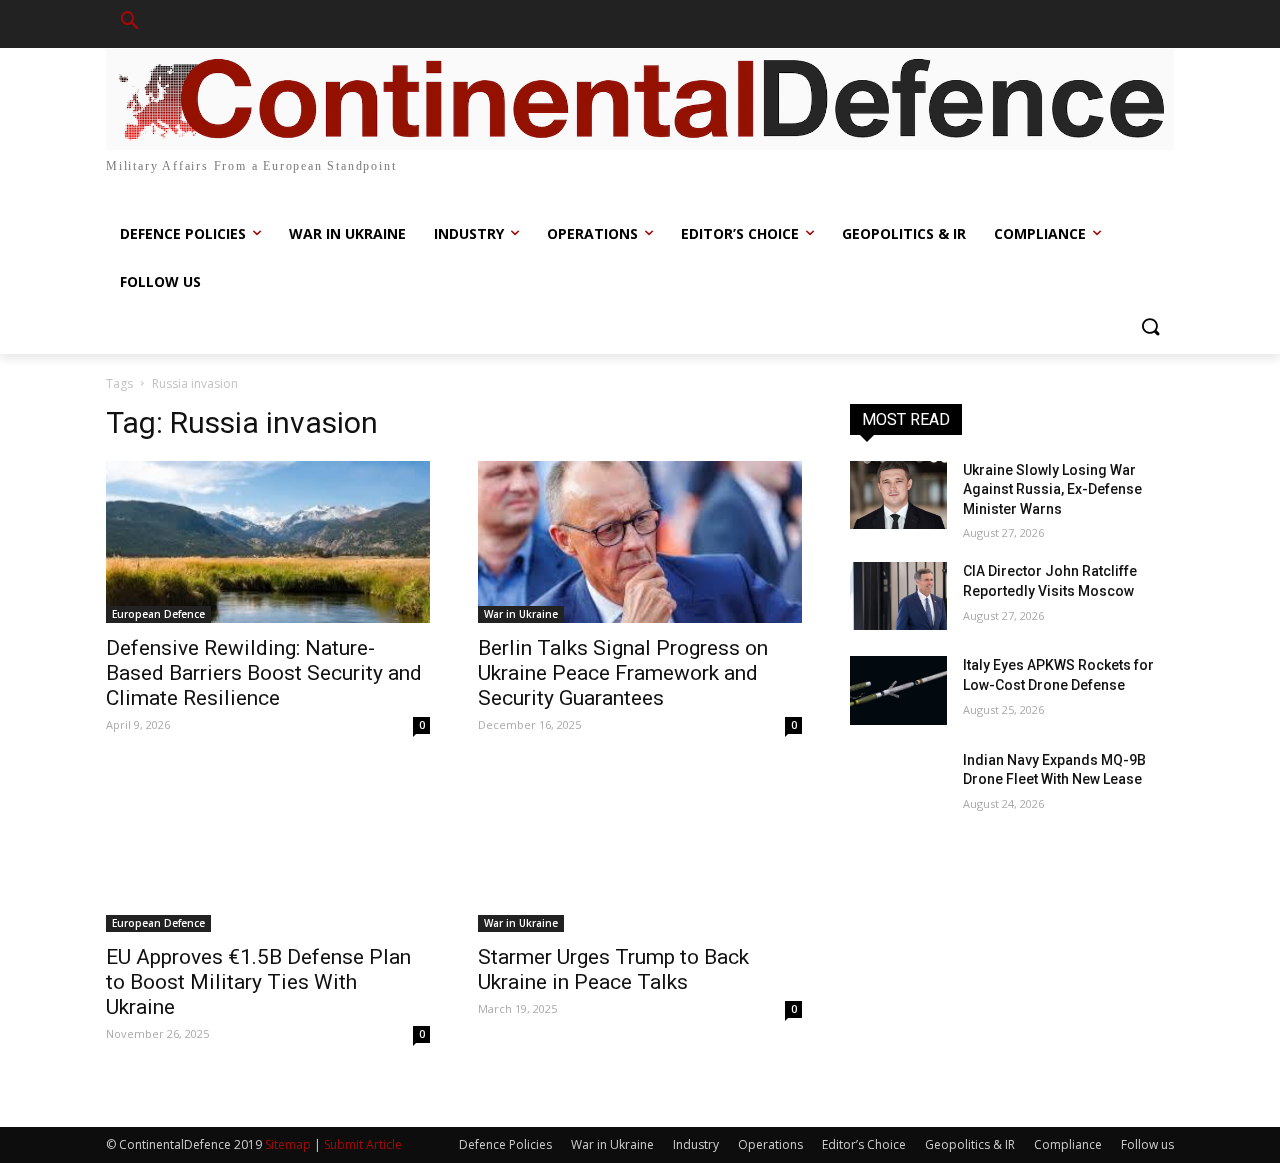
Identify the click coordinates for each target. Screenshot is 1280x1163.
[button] (130, 24)
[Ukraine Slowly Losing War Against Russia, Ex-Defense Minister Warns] (898, 495)
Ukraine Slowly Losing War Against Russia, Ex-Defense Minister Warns (1052, 489)
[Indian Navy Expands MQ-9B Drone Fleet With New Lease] (898, 785)
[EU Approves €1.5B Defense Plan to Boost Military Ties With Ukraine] (268, 851)
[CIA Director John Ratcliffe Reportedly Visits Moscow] (898, 596)
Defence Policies (505, 1144)
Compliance (1068, 1144)
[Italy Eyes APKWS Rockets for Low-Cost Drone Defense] (898, 690)
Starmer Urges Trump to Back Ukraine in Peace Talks (613, 969)
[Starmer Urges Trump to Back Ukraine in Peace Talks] (640, 851)
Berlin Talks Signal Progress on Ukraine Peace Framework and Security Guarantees (623, 673)
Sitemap (288, 1144)
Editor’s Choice (864, 1144)
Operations (770, 1144)
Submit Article (363, 1144)
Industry (696, 1144)
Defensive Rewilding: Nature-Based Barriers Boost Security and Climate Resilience (264, 673)
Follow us (1147, 1144)
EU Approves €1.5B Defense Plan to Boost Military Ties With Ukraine (258, 982)
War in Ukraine (521, 614)
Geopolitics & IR (970, 1144)
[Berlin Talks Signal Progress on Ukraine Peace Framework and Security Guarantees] (640, 542)
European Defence (158, 614)
